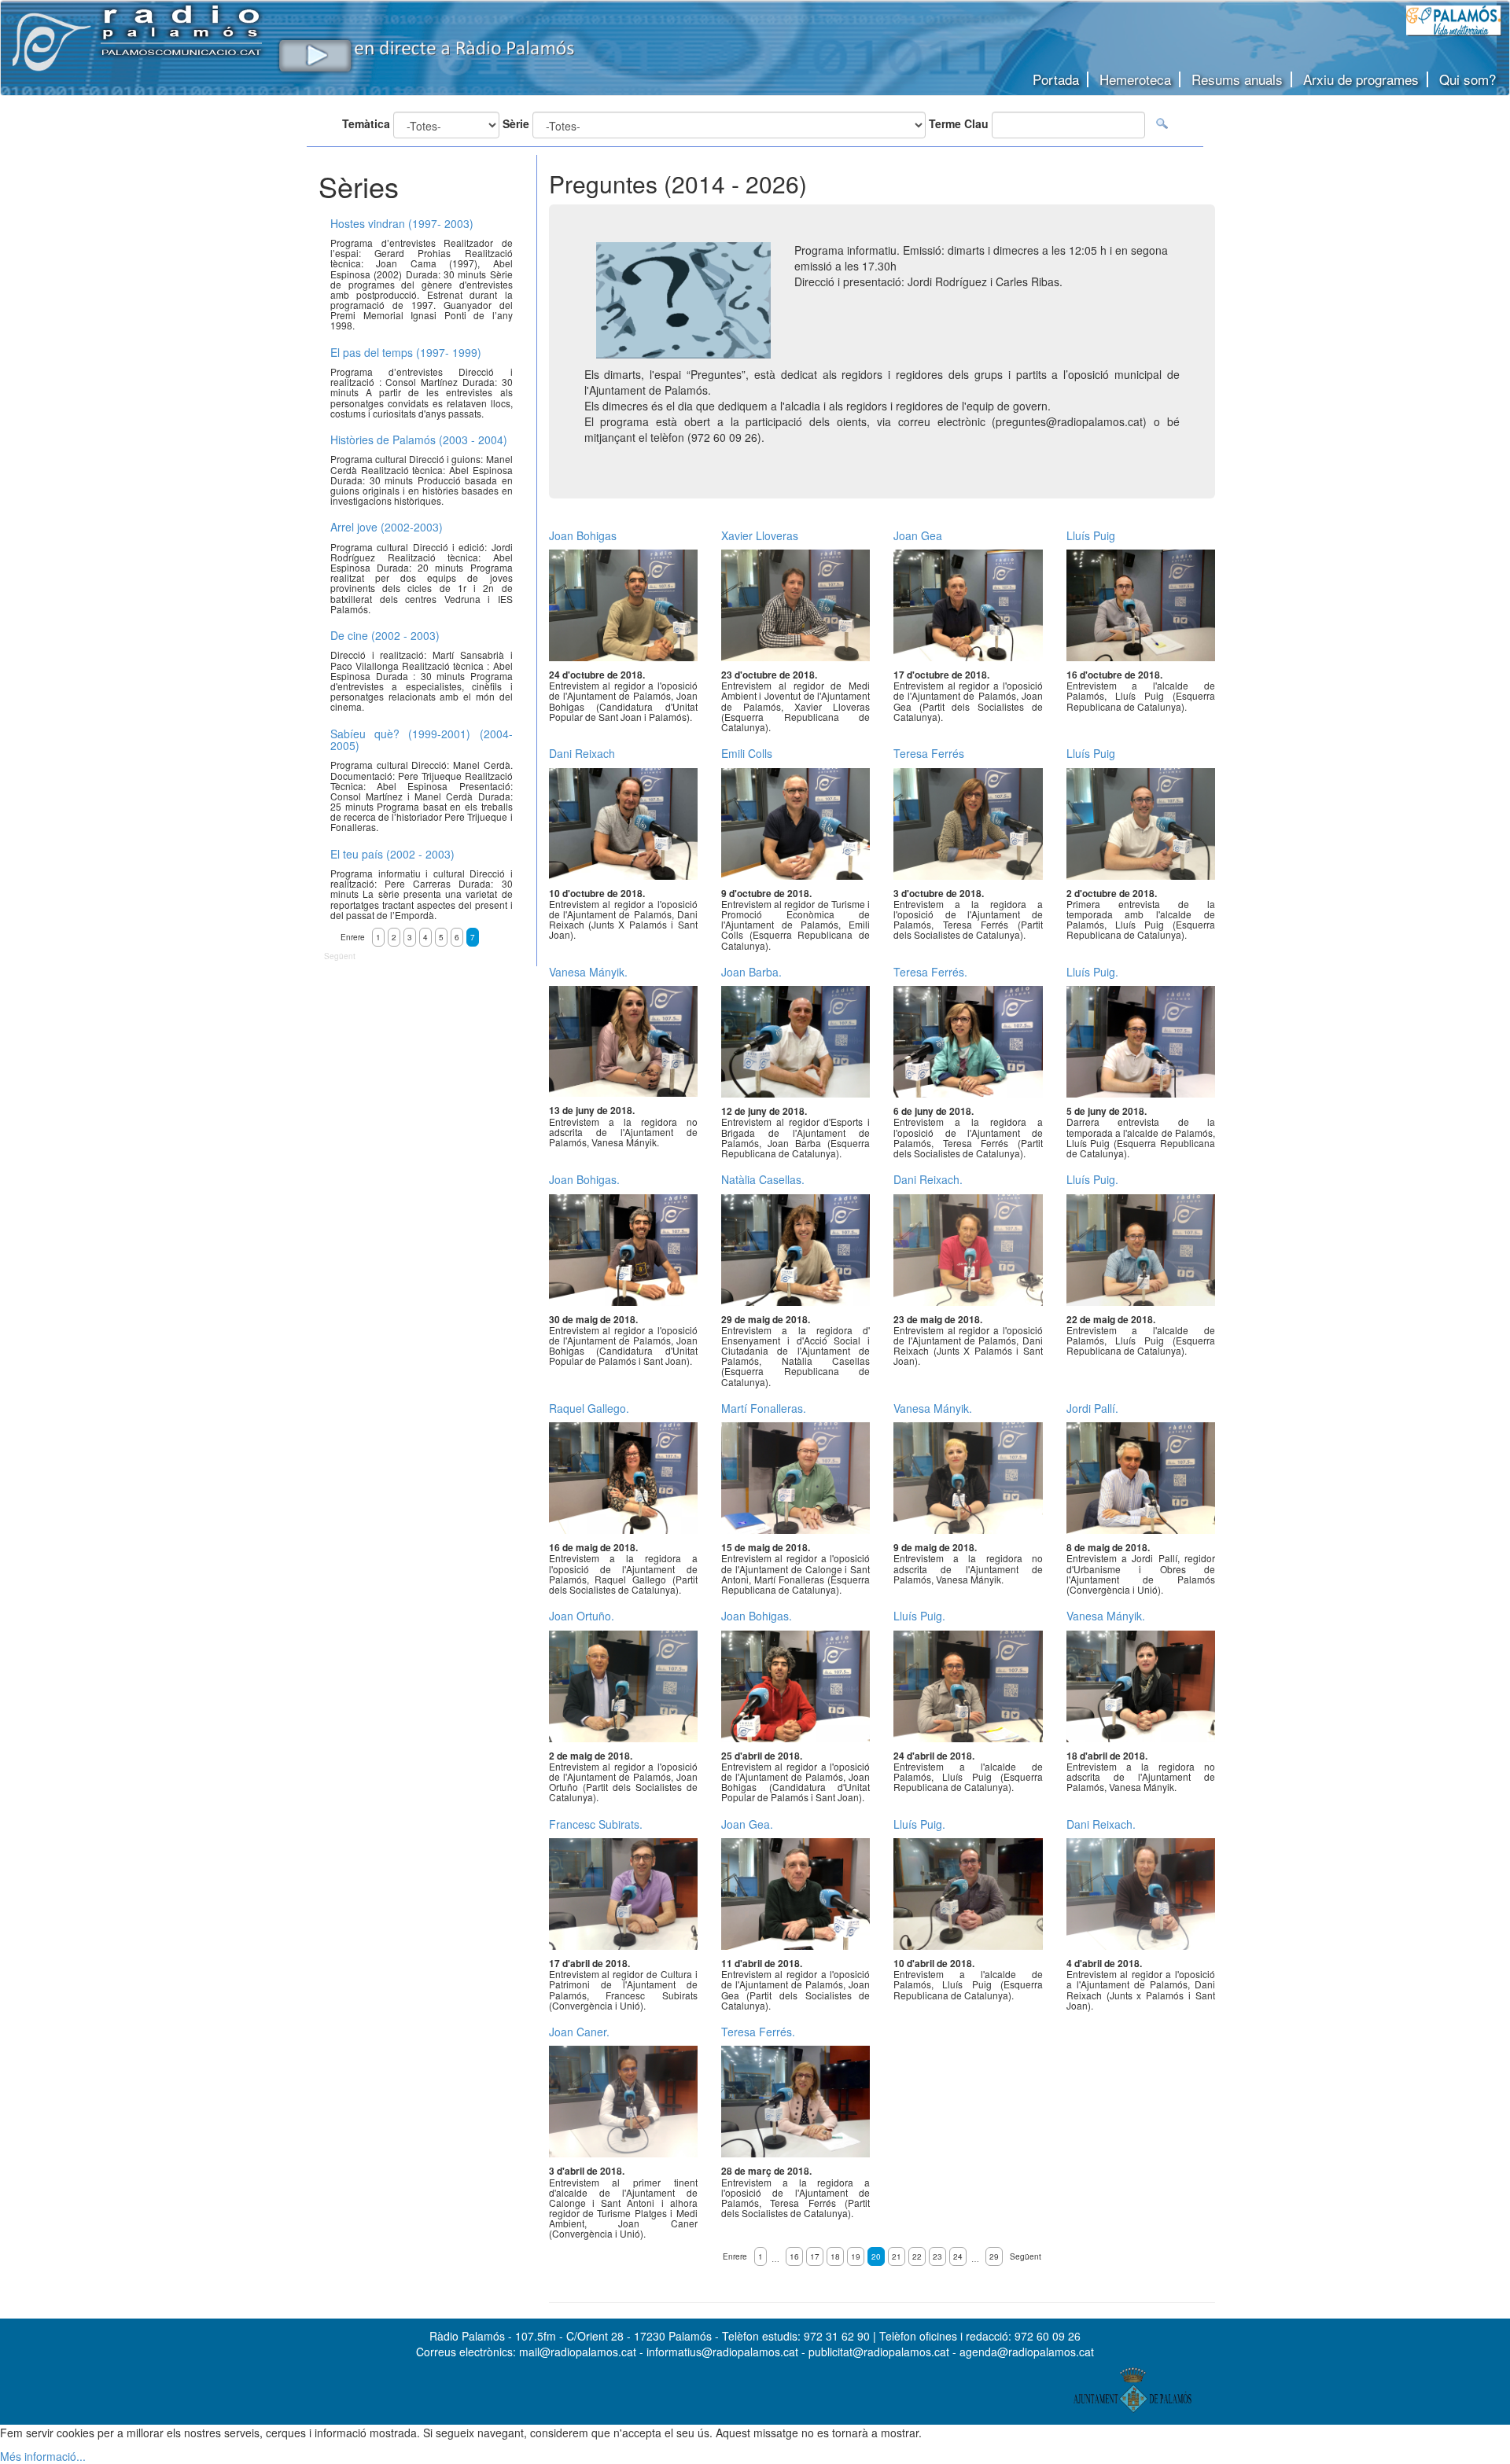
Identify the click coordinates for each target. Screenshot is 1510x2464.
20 (876, 2256)
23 (937, 2256)
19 (856, 2256)
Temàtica (366, 123)
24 (958, 2256)
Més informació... (43, 2456)
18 (835, 2256)
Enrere (735, 2256)
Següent (1026, 2256)
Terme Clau (959, 123)
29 (994, 2256)
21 (897, 2256)
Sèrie (516, 123)
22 (917, 2256)
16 (794, 2256)
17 (815, 2256)
